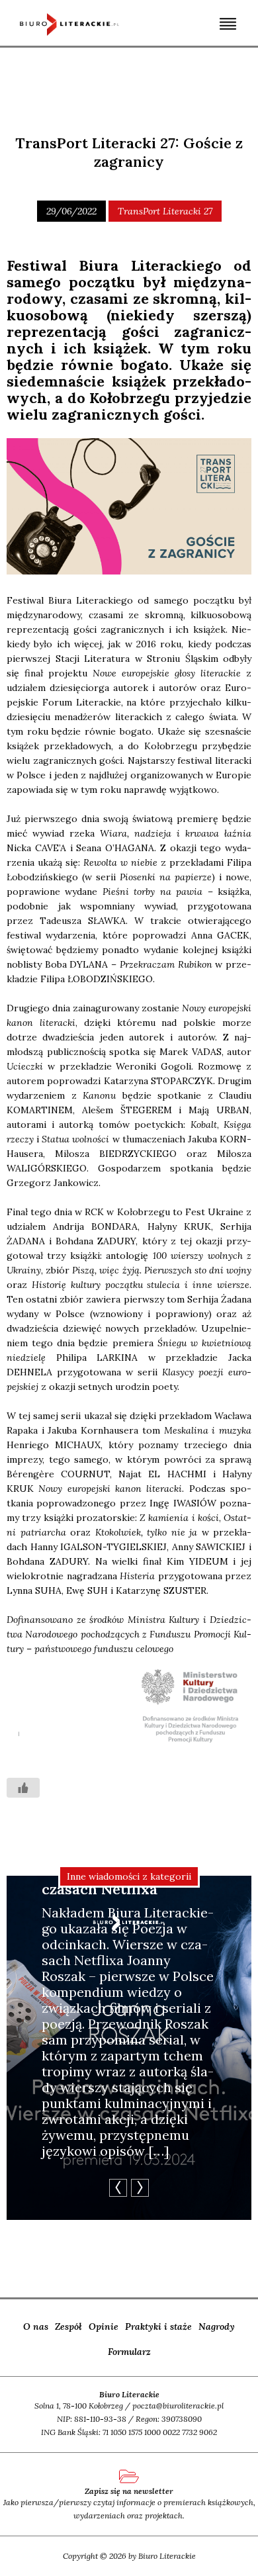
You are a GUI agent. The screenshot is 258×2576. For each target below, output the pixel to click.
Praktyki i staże (158, 2326)
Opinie (104, 2326)
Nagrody (217, 2326)
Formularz (129, 2352)
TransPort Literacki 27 (165, 211)
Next (140, 2188)
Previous (118, 2188)
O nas (36, 2326)
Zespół (68, 2326)
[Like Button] (23, 1788)
